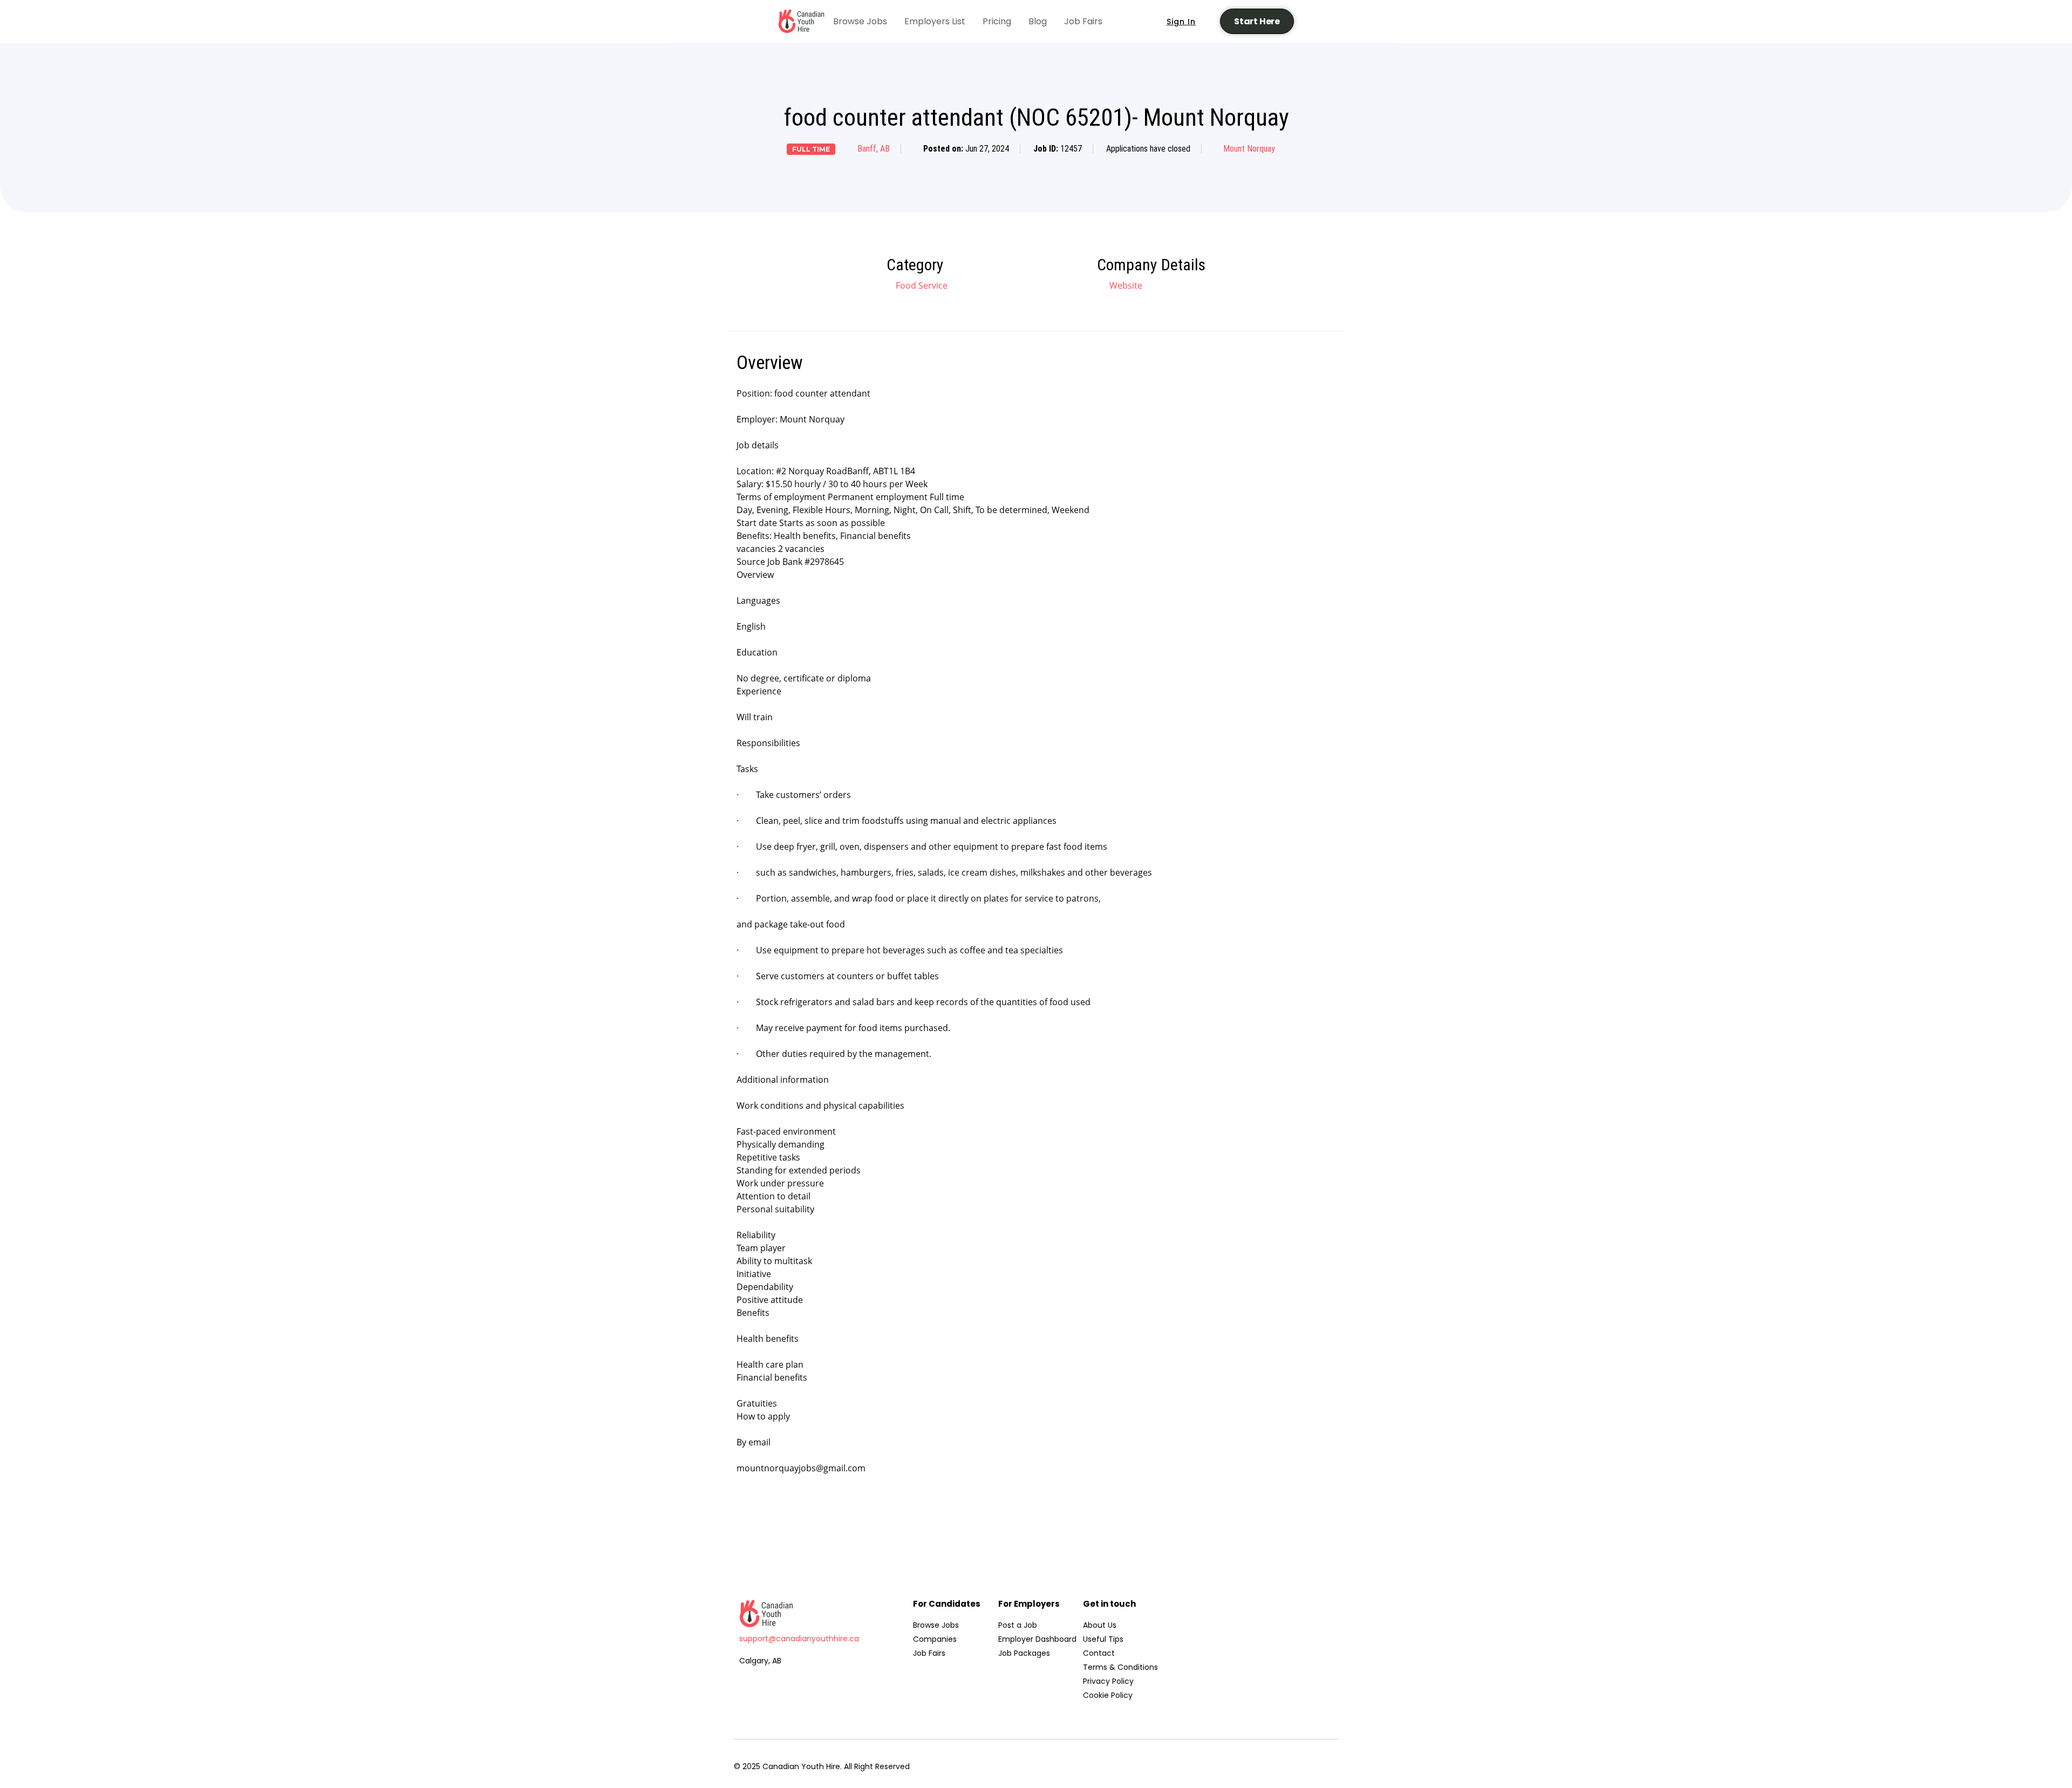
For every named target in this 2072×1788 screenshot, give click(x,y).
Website (1125, 285)
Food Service (922, 285)
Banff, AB (874, 149)
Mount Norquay (1249, 149)
